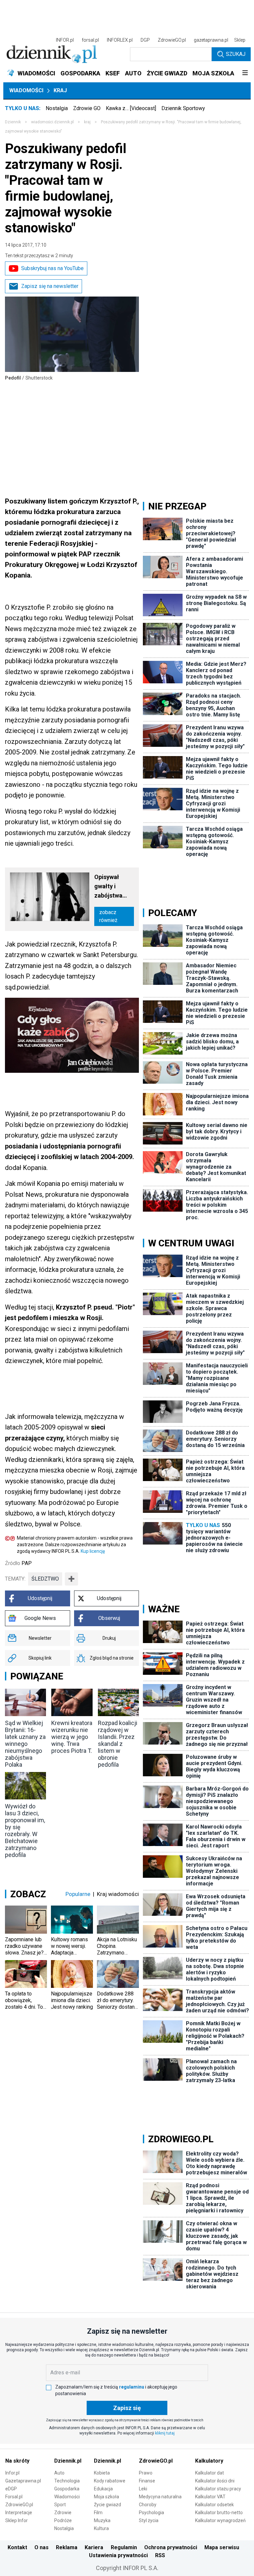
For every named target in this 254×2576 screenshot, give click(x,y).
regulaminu (132, 2387)
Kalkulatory (209, 2461)
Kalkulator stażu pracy (218, 2489)
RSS (160, 2555)
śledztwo (45, 1579)
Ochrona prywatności (171, 2547)
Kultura (101, 2528)
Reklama (67, 2547)
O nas (42, 2547)
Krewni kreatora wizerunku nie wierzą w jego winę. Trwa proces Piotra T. (72, 1737)
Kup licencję (93, 1551)
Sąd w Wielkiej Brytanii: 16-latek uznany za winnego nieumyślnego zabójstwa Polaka (25, 1744)
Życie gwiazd (107, 2505)
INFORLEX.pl (120, 40)
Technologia (67, 2481)
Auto (59, 2473)
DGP (145, 40)
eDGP (11, 2489)
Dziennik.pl (68, 2461)
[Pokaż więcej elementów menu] (245, 73)
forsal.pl (90, 40)
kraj (87, 122)
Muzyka (102, 2520)
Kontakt (17, 2547)
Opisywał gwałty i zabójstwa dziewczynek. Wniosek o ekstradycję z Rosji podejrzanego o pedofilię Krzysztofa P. (113, 887)
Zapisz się (127, 2408)
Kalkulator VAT (210, 2497)
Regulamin (124, 2547)
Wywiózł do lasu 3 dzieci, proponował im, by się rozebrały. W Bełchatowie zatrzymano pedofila (25, 1831)
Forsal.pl (14, 2497)
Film (98, 2513)
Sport (60, 2505)
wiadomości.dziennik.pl (52, 122)
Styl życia (149, 2520)
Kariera (94, 2547)
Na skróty (17, 2461)
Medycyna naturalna (160, 2497)
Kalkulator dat (210, 2473)
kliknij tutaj (165, 2433)
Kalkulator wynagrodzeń (220, 2520)
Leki (143, 2489)
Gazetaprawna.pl (23, 2481)
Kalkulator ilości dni (215, 2481)
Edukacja (103, 2489)
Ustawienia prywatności (118, 2555)
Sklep (240, 40)
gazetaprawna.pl (211, 40)
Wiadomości (26, 90)
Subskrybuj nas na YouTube (52, 268)
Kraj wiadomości (118, 1894)
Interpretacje (19, 2513)
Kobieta (102, 2473)
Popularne (78, 1894)
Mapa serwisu (222, 2547)
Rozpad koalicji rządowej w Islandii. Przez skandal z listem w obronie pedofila (118, 1744)
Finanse (147, 2481)
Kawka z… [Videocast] (131, 108)
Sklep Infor (17, 2520)
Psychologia (151, 2513)
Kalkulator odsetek (214, 2505)
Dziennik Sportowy (183, 108)
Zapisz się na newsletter (50, 286)
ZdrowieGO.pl (172, 40)
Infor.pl (12, 2473)
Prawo (146, 2473)
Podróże (63, 2520)
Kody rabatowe (110, 2481)
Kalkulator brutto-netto (219, 2513)
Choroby (148, 2505)
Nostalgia (57, 108)
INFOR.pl (65, 40)
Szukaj (236, 54)
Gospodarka (67, 2489)
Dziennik (13, 122)
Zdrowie (63, 2513)
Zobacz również (108, 916)
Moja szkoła (106, 2497)
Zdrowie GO (87, 108)
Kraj (60, 90)
